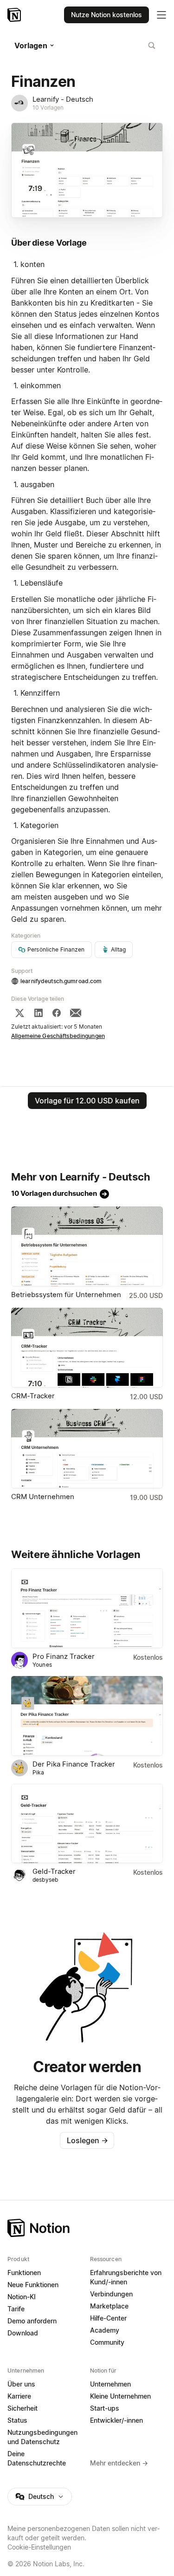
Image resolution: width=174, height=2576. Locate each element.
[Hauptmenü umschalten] (161, 15)
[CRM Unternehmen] (87, 1449)
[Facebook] (57, 1013)
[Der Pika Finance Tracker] (87, 1716)
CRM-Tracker (33, 1396)
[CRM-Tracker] (87, 1348)
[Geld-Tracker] (87, 1824)
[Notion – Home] (87, 2228)
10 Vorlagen (48, 108)
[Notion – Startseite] (15, 15)
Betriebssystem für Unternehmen (66, 1295)
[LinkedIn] (39, 1013)
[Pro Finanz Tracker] (87, 1608)
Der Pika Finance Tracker (74, 1764)
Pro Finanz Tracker (64, 1656)
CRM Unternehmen (43, 1497)
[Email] (76, 1013)
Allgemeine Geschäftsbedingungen (58, 1036)
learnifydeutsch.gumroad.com (61, 981)
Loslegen (87, 2140)
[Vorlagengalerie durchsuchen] (152, 46)
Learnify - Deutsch (63, 99)
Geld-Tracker (54, 1871)
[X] (19, 1013)
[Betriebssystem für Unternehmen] (87, 1246)
